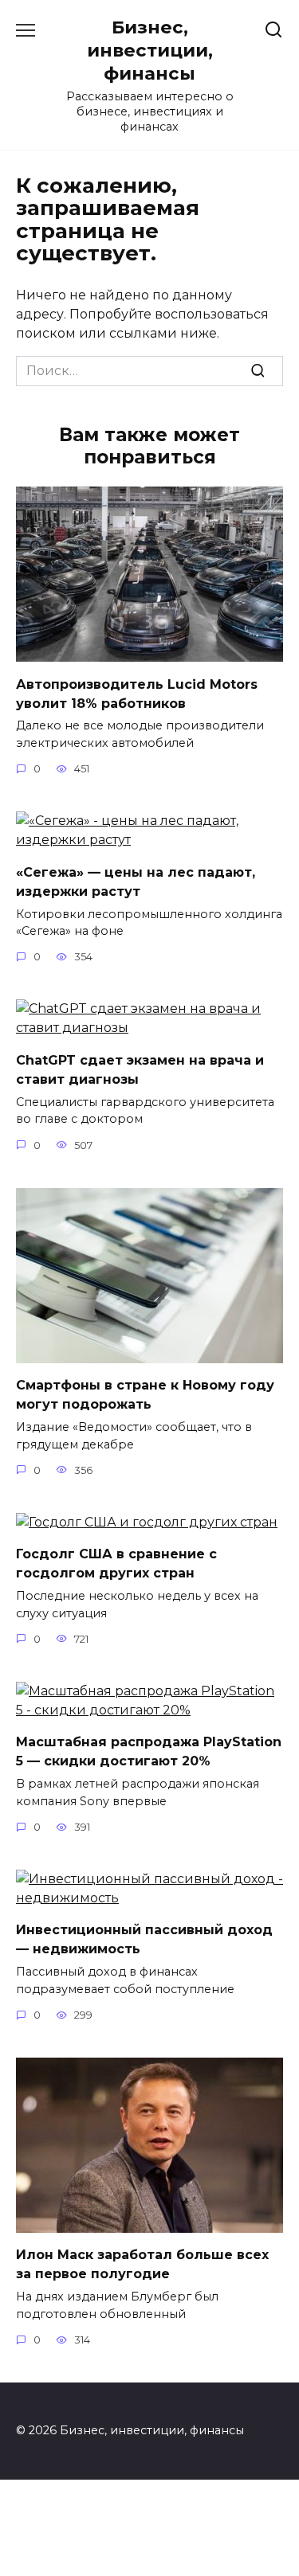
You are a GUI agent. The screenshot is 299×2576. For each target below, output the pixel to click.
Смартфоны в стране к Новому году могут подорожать (145, 1395)
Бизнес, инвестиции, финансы (150, 50)
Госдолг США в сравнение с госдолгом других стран (116, 1564)
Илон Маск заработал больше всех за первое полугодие (142, 2264)
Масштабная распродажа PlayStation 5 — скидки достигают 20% (149, 1751)
